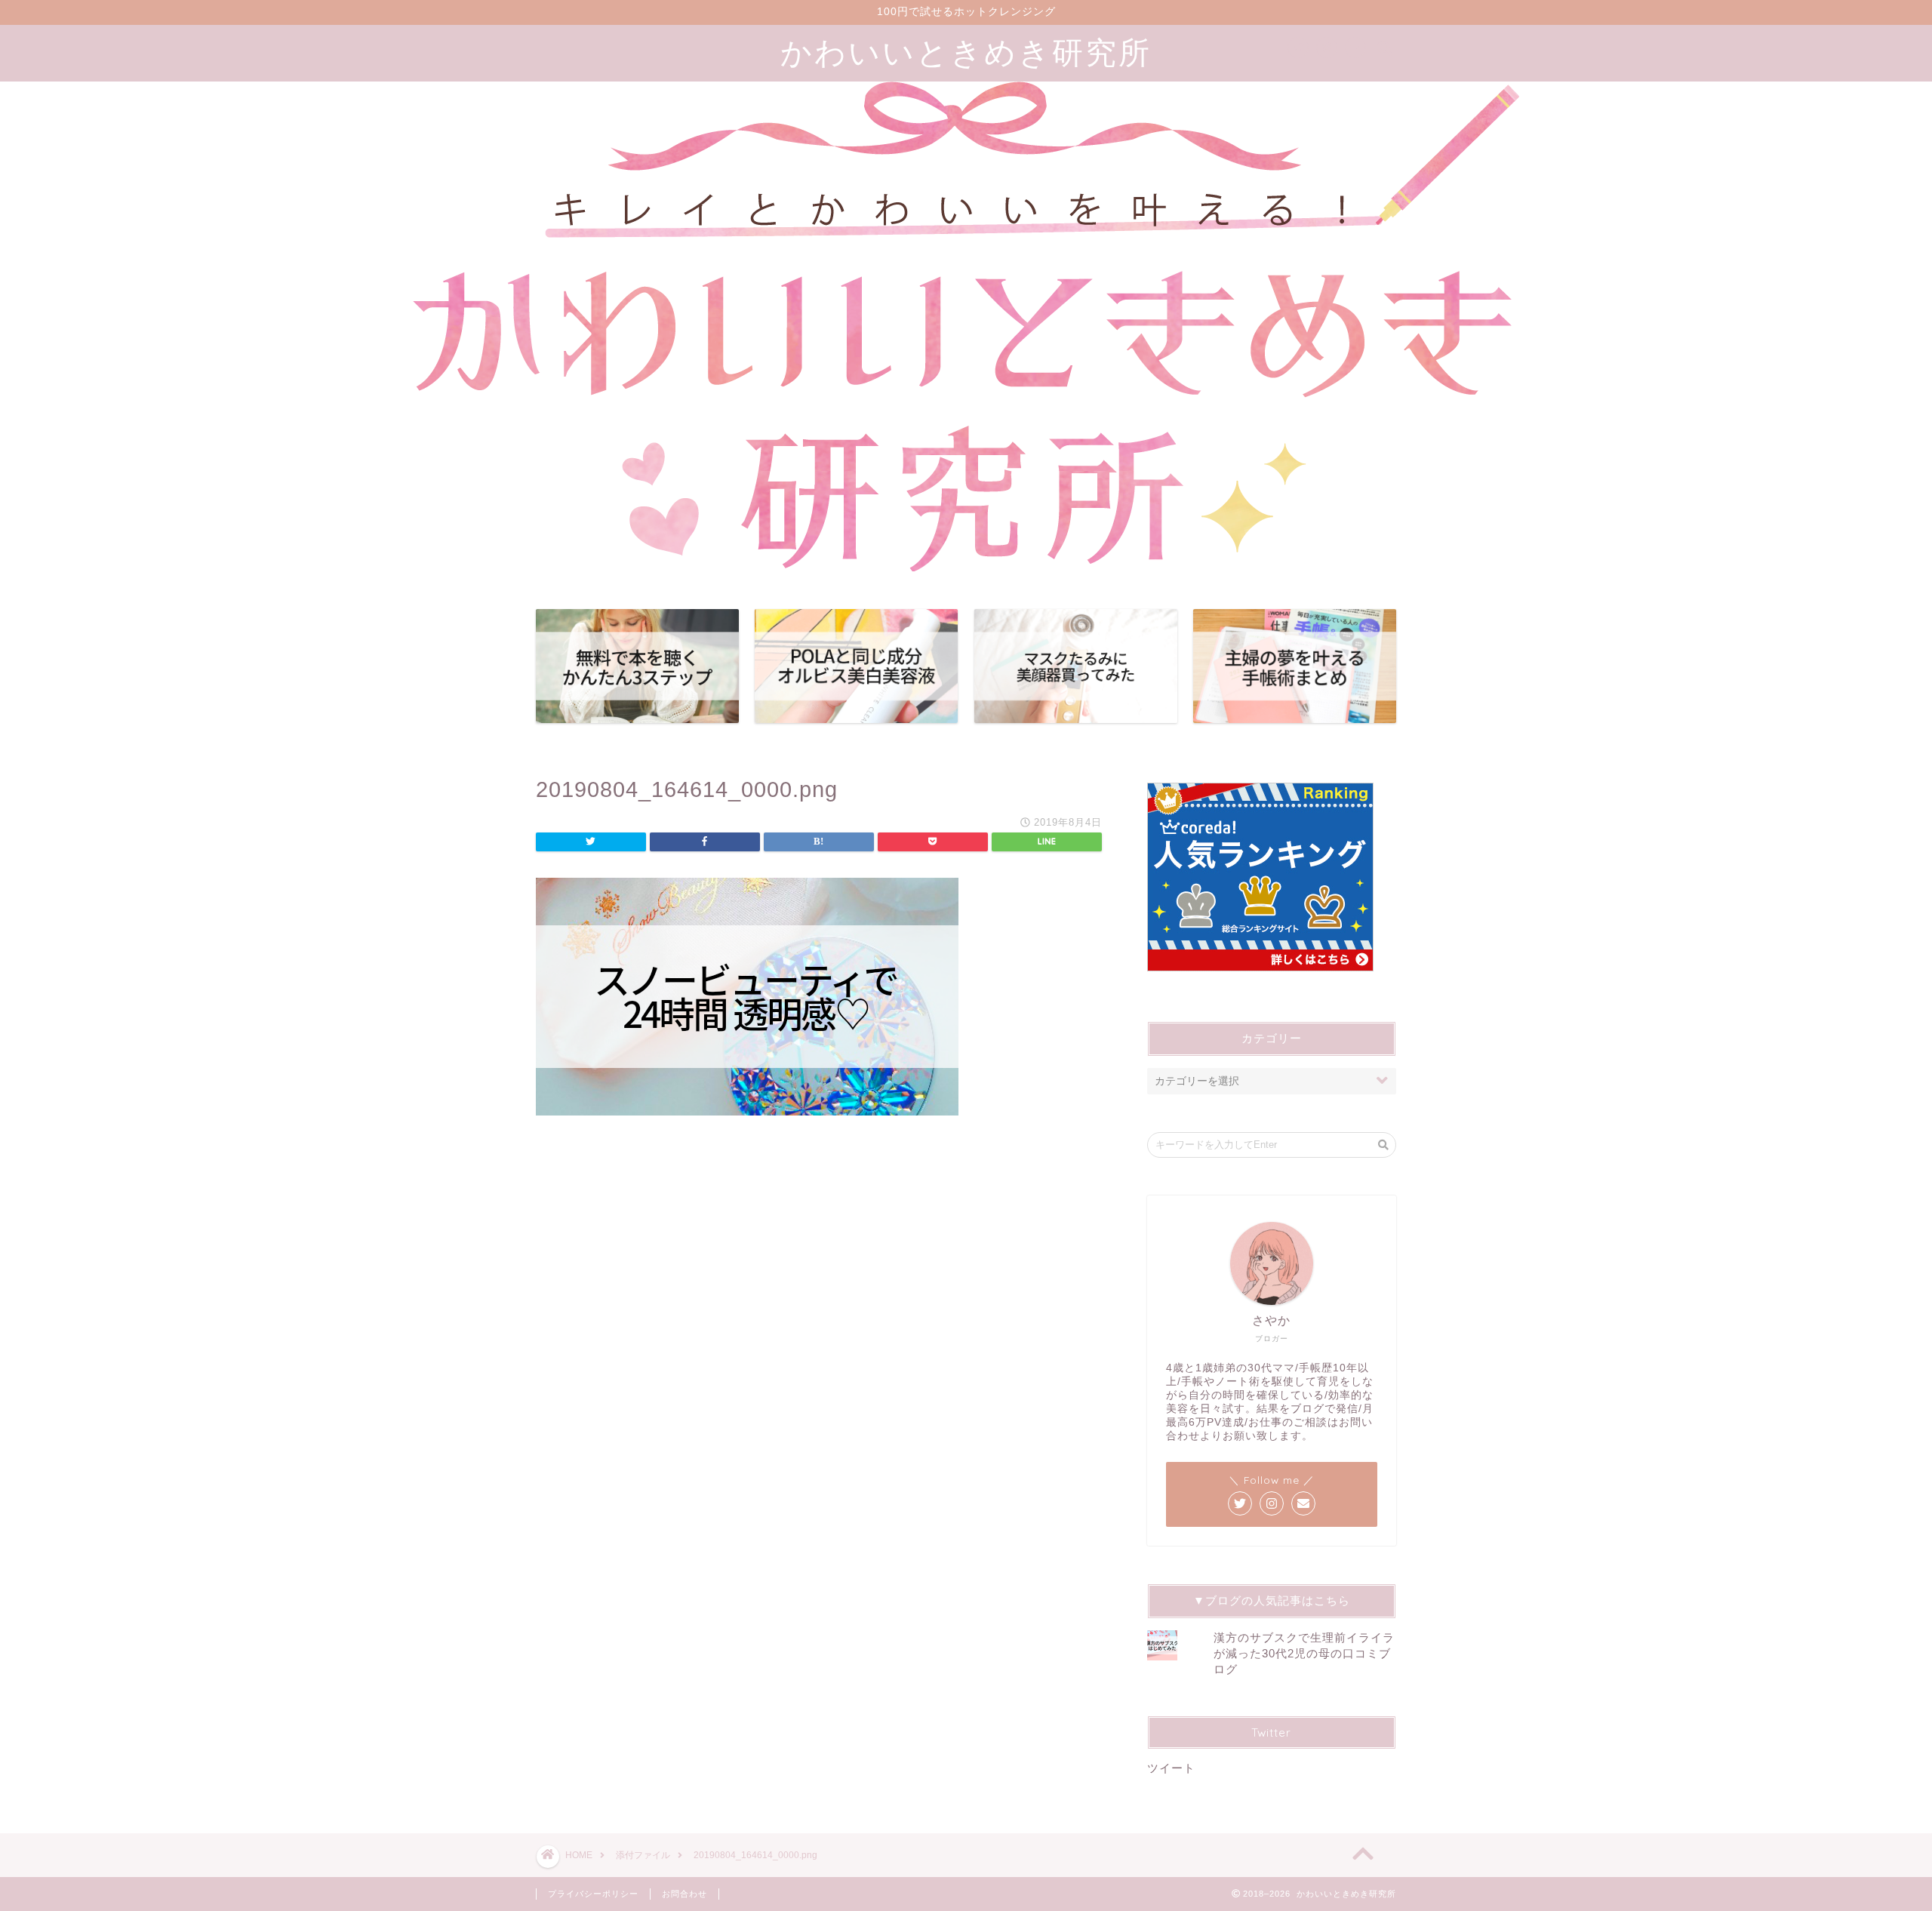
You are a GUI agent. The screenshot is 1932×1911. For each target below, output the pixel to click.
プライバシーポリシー (593, 1894)
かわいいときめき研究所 (966, 52)
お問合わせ (685, 1894)
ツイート (1171, 1768)
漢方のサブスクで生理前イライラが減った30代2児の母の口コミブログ (1304, 1653)
